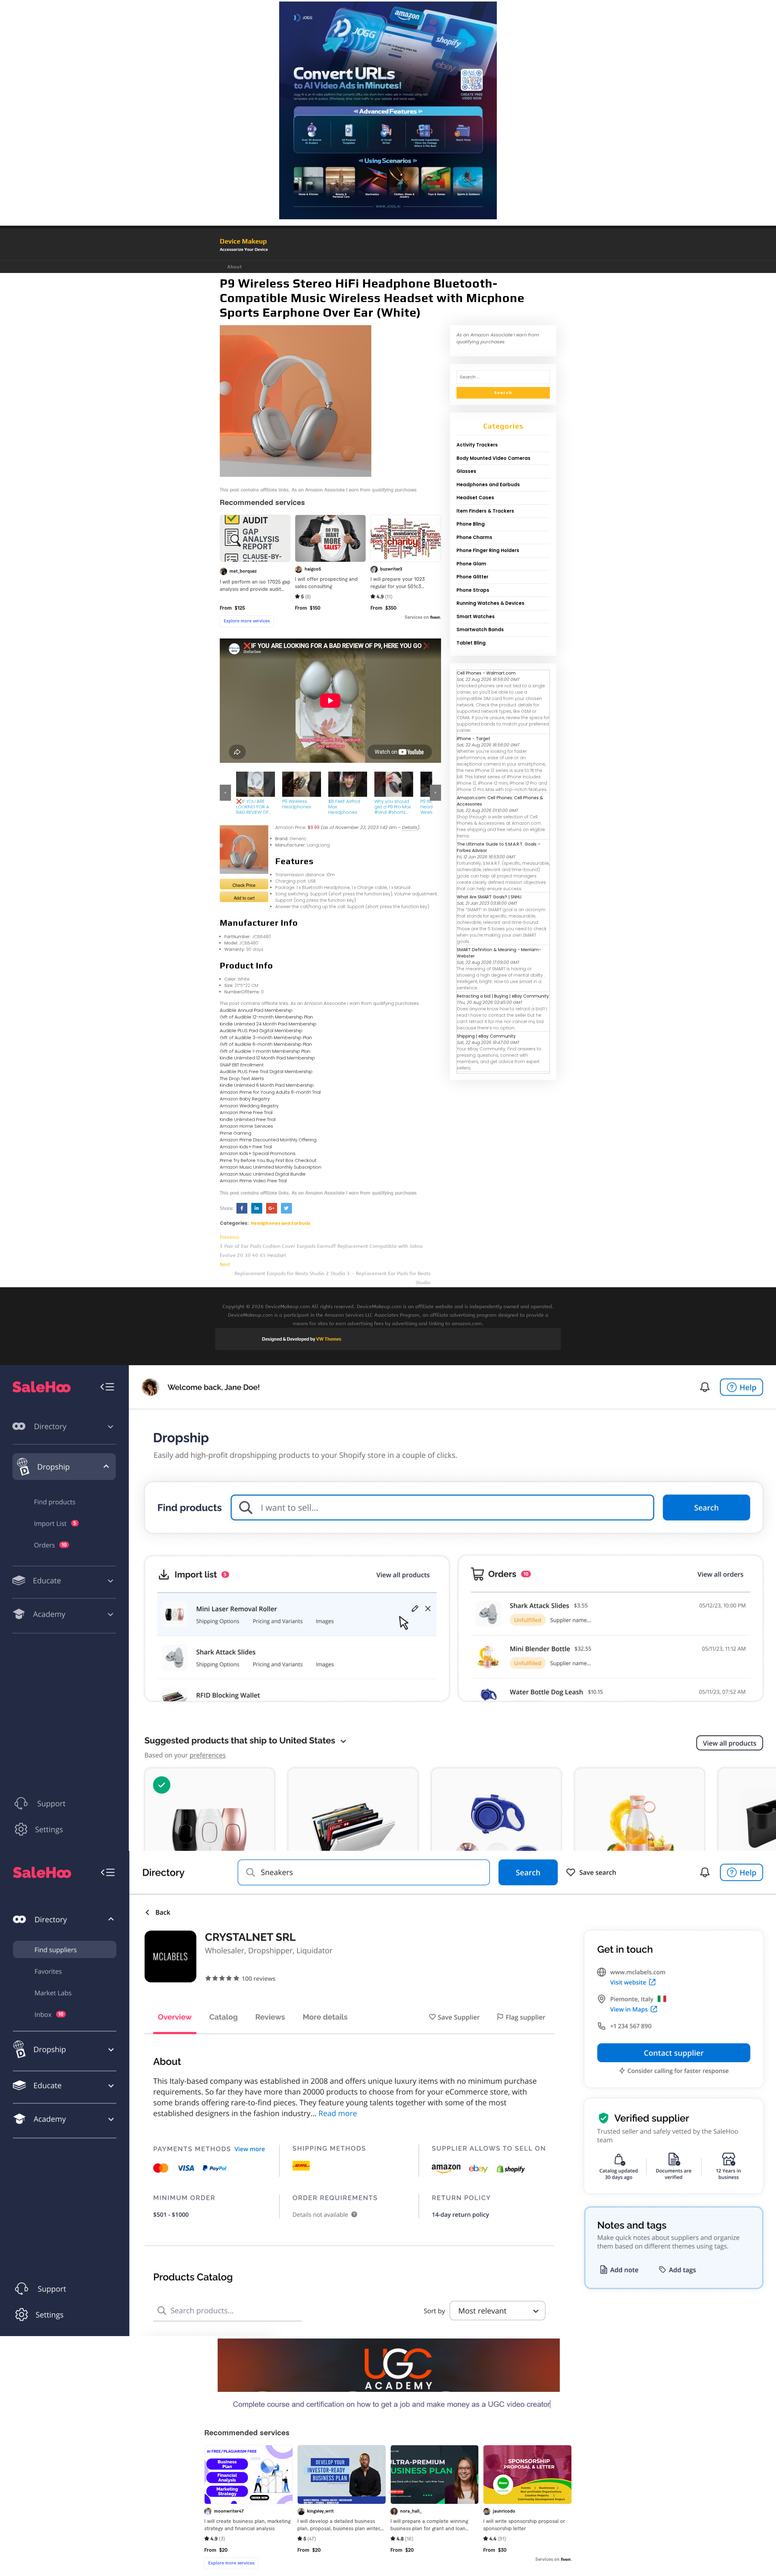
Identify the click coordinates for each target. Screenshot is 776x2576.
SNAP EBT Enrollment (242, 1065)
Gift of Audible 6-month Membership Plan (266, 1044)
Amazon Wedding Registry (249, 1106)
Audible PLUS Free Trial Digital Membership (266, 1071)
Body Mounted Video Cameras (493, 458)
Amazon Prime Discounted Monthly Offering (268, 1140)
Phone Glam (471, 564)
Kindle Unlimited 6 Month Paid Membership (267, 1085)
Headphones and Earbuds (281, 1223)
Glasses (466, 471)
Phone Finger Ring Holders (488, 550)
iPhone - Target (473, 739)
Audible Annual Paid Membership (256, 1010)
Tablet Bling (471, 643)
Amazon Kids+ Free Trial (246, 1147)
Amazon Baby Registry (245, 1099)
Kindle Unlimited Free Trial (248, 1119)
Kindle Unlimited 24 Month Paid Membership (268, 1024)
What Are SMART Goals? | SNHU (489, 897)
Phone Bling (471, 524)
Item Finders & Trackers (485, 511)
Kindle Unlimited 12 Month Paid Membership (267, 1058)
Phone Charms (474, 537)
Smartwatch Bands (480, 630)
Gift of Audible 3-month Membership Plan (266, 1037)
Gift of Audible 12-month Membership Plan (266, 1017)
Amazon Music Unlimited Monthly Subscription (271, 1167)
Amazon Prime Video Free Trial (253, 1181)
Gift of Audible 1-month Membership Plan (265, 1051)
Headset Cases (475, 498)
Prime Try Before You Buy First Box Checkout (268, 1160)
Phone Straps (473, 590)
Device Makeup (243, 241)
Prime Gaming (236, 1133)
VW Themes (328, 1339)
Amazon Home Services (246, 1126)
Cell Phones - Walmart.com (486, 673)
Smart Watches (476, 616)
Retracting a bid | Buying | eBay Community (503, 996)
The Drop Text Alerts (242, 1078)
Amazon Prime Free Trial (246, 1112)
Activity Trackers (477, 445)
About (235, 267)
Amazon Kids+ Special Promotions (258, 1153)
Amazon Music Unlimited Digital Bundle (263, 1174)
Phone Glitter (472, 577)
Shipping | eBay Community (486, 1036)
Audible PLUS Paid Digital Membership (261, 1030)
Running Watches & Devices (490, 603)
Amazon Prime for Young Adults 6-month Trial (270, 1092)
